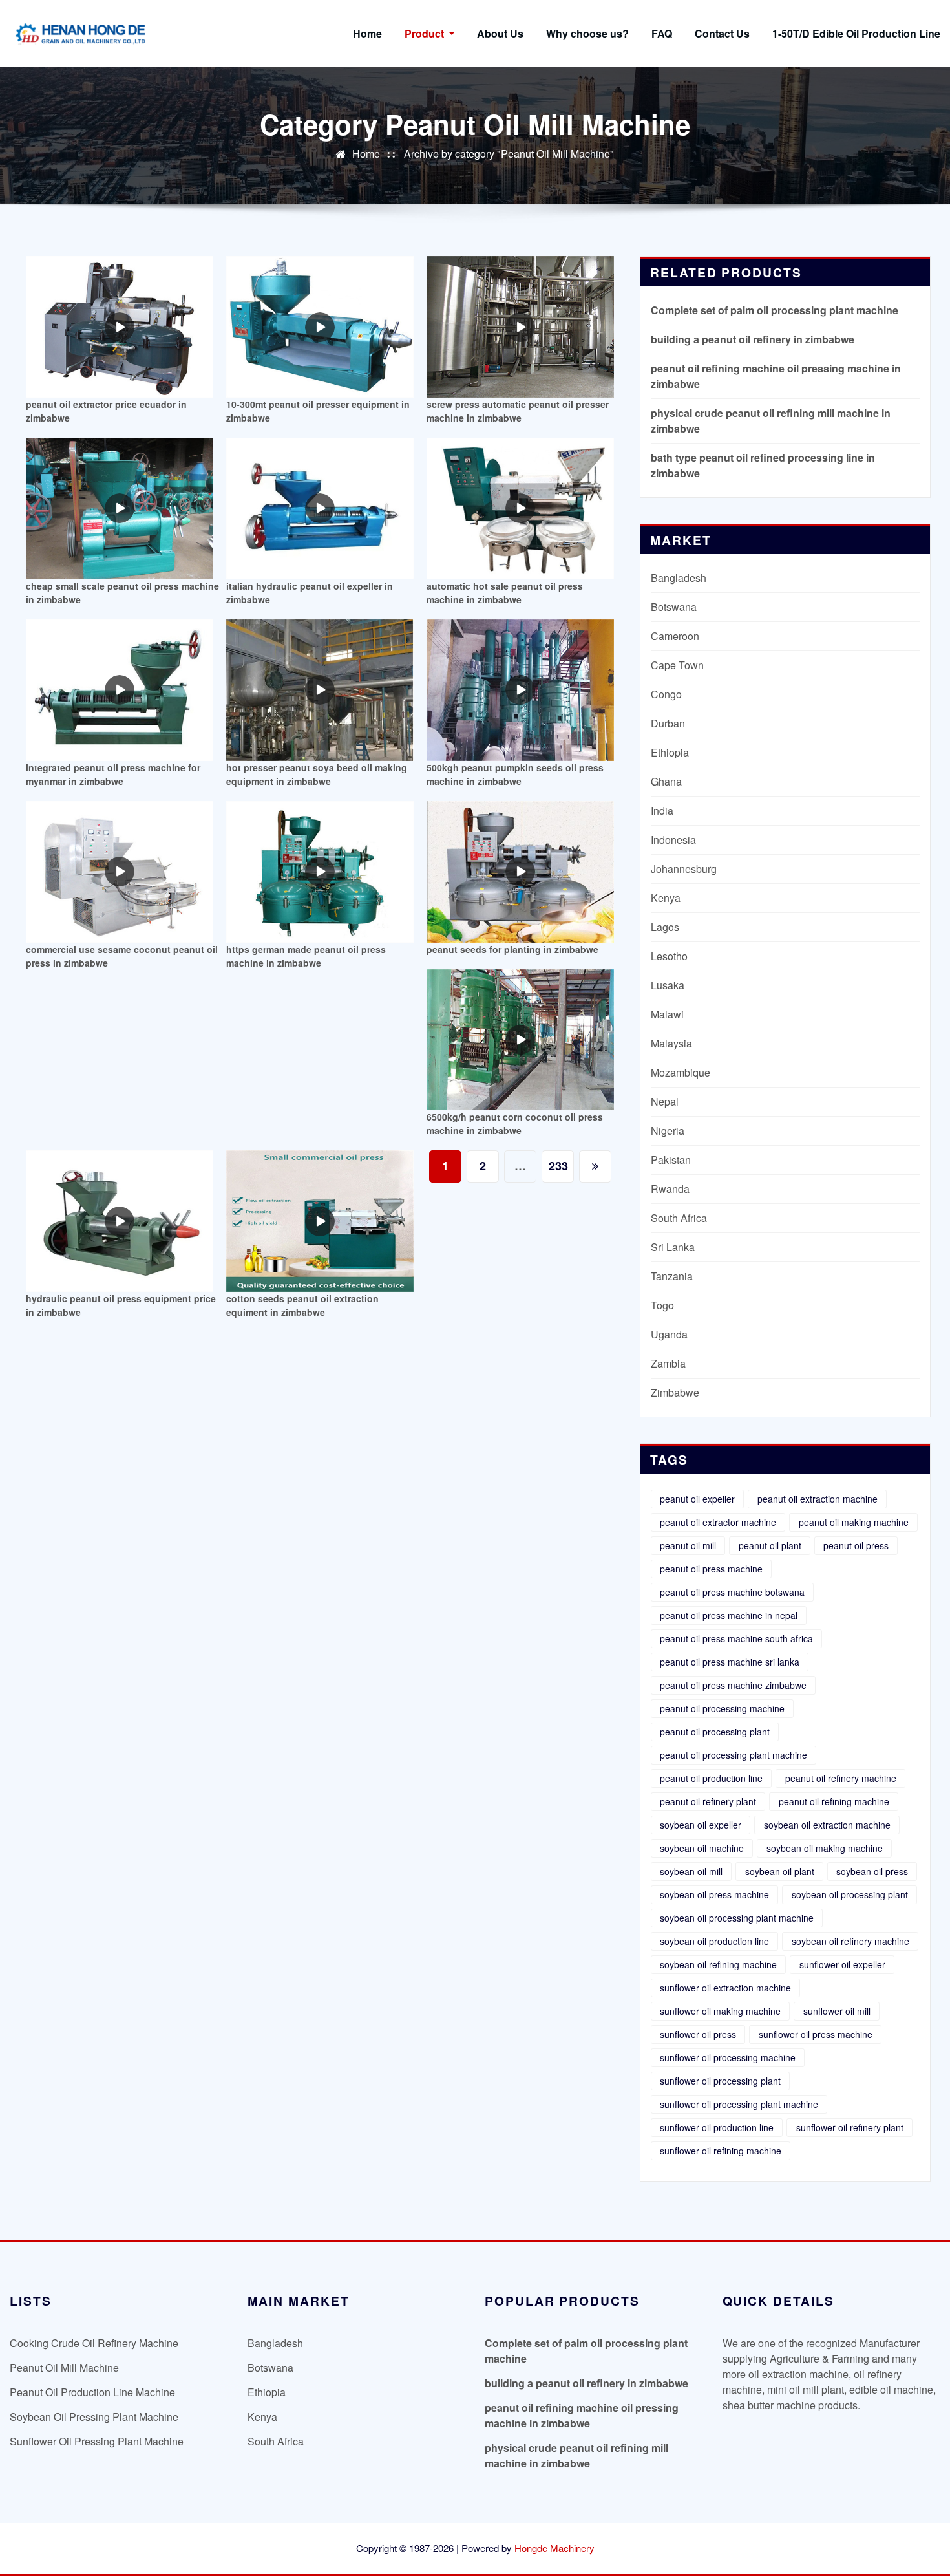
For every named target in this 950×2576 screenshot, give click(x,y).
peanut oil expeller (697, 1499)
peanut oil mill (688, 1545)
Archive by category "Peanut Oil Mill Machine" (509, 154)
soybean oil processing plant (850, 1894)
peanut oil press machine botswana (732, 1592)
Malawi (667, 1014)
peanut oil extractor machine (718, 1522)
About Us (500, 33)
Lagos (665, 927)
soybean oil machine (702, 1848)
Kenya (666, 898)
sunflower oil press (698, 2034)
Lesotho (669, 956)
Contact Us (722, 33)
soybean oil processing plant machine (737, 1918)
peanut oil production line (711, 1778)
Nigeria (668, 1131)
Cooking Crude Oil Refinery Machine (94, 2343)
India (662, 810)
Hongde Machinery (554, 2548)
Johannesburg (684, 869)
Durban (668, 723)
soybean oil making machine (825, 1848)
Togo (662, 1305)
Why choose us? (587, 33)
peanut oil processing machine (722, 1708)
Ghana (666, 781)
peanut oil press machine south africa (736, 1638)
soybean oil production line (714, 1941)
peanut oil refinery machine (841, 1778)
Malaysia (671, 1043)
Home (367, 33)
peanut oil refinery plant (708, 1801)
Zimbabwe (675, 1392)
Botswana (674, 607)
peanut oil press (856, 1545)
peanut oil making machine (854, 1522)
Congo (666, 694)
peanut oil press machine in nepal (729, 1615)
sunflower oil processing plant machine (739, 2104)
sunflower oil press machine (816, 2034)
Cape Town (677, 665)
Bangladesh (679, 578)
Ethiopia (670, 752)
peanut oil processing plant (715, 1732)
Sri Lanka (673, 1247)
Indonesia (673, 840)
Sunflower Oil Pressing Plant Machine (97, 2441)
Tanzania (672, 1276)
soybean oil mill (691, 1871)
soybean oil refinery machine (850, 1941)
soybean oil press (872, 1871)
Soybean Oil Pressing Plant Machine (94, 2417)
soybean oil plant (780, 1871)
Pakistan (671, 1160)
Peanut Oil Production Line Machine (92, 2392)
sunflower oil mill (837, 2011)
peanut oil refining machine (834, 1801)
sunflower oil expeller (842, 1964)
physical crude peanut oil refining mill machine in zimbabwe (576, 2455)
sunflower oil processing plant (720, 2081)
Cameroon (675, 636)
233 (558, 1166)
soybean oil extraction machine (827, 1825)
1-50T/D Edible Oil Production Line (856, 33)
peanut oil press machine (711, 1569)
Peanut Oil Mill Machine (64, 2367)
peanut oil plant (770, 1545)
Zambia (668, 1363)
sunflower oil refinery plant (850, 2127)
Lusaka (668, 985)
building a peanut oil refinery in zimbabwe (753, 339)
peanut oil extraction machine (818, 1499)
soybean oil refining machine (718, 1964)
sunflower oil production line (717, 2127)
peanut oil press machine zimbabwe (733, 1685)
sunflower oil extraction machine (725, 1988)
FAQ (662, 33)
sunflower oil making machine (720, 2011)
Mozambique (681, 1072)
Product (426, 33)
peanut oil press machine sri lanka (730, 1662)
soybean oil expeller (701, 1825)
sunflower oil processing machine (728, 2057)
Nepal (665, 1101)
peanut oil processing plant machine (734, 1755)
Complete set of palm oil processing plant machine (775, 310)
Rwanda (670, 1189)
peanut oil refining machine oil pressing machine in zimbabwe (582, 2415)
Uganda (669, 1334)
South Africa (679, 1218)
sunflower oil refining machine (721, 2151)
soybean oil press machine (714, 1894)
